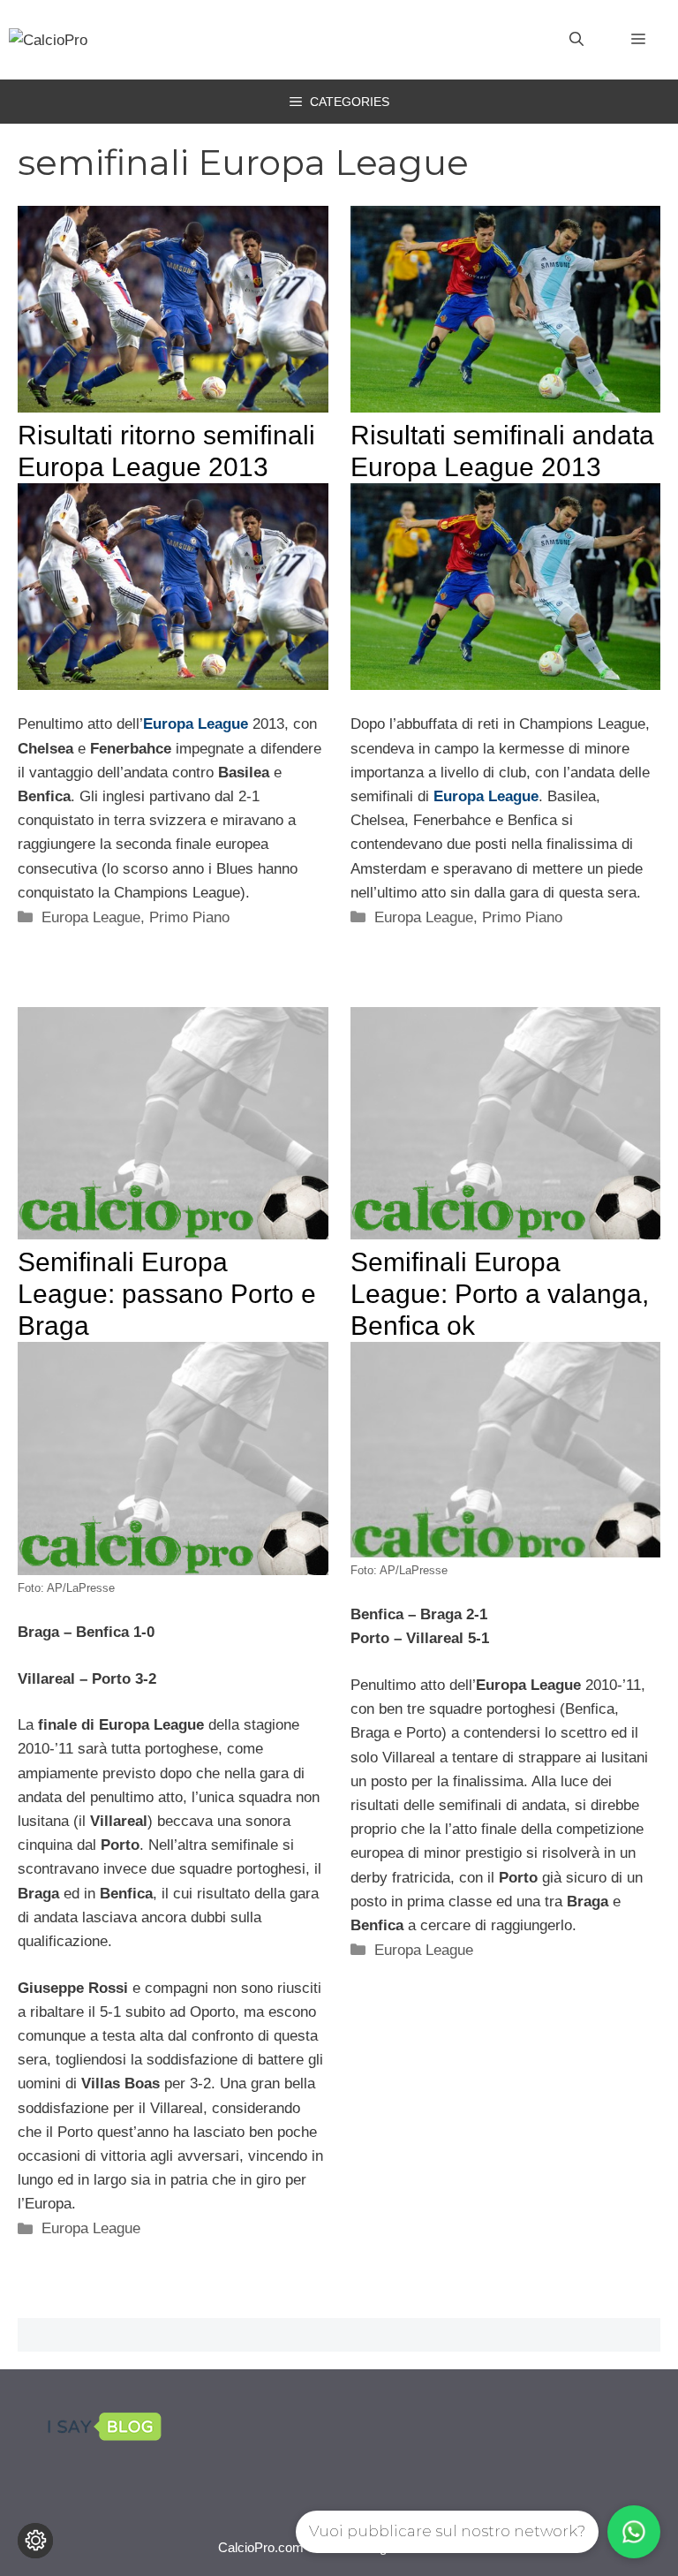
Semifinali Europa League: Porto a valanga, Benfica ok (500, 1294)
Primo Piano (189, 917)
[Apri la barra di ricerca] (576, 40)
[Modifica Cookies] (35, 2541)
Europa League (91, 917)
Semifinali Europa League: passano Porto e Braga (167, 1294)
